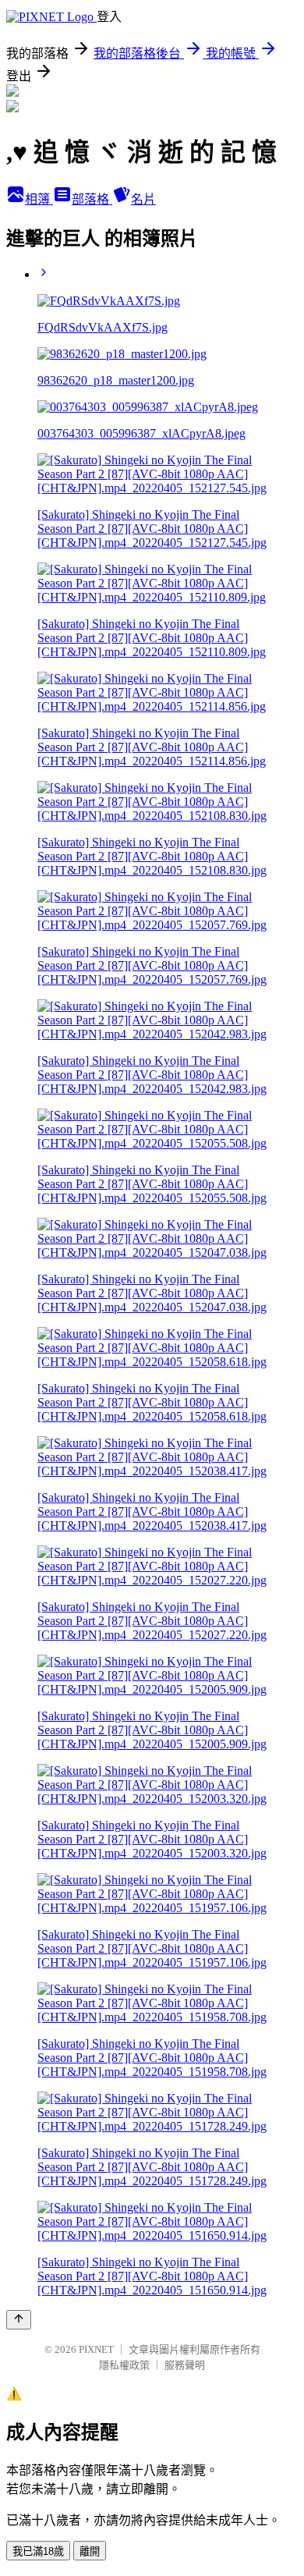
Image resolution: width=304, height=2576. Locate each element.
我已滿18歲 (38, 2551)
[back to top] (19, 2320)
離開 (90, 2551)
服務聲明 (185, 2365)
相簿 (39, 199)
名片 (143, 199)
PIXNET (96, 2349)
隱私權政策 (124, 2365)
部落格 (92, 199)
